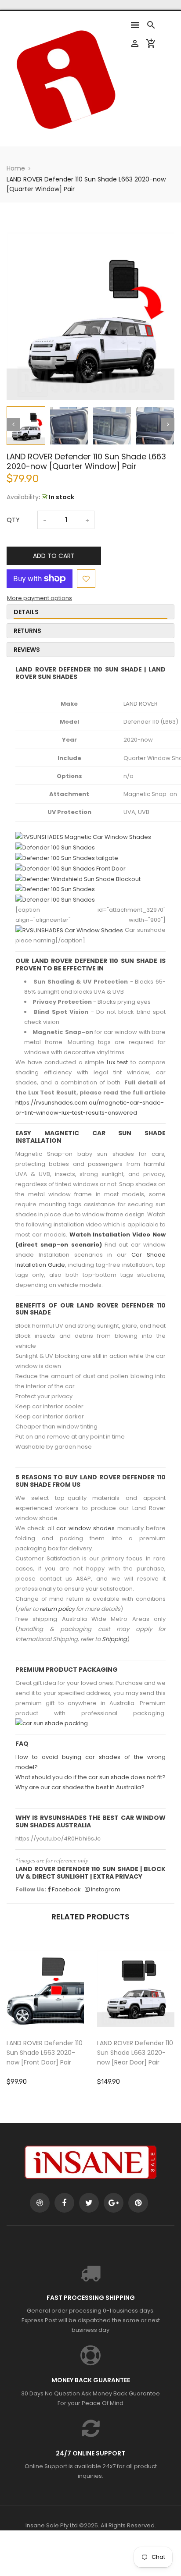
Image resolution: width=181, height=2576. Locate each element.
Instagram (105, 1889)
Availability (23, 497)
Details (26, 612)
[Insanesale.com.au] (90, 2162)
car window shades (85, 1528)
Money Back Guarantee (91, 2380)
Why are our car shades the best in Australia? (80, 1787)
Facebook (66, 1889)
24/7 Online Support (90, 2453)
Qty (13, 520)
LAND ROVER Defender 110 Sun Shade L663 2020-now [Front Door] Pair (45, 2053)
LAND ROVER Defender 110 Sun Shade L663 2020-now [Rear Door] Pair (135, 2053)
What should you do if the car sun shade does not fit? (90, 1777)
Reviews (27, 650)
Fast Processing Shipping (91, 2298)
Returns (27, 631)
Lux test (118, 1062)
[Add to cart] (58, 2016)
